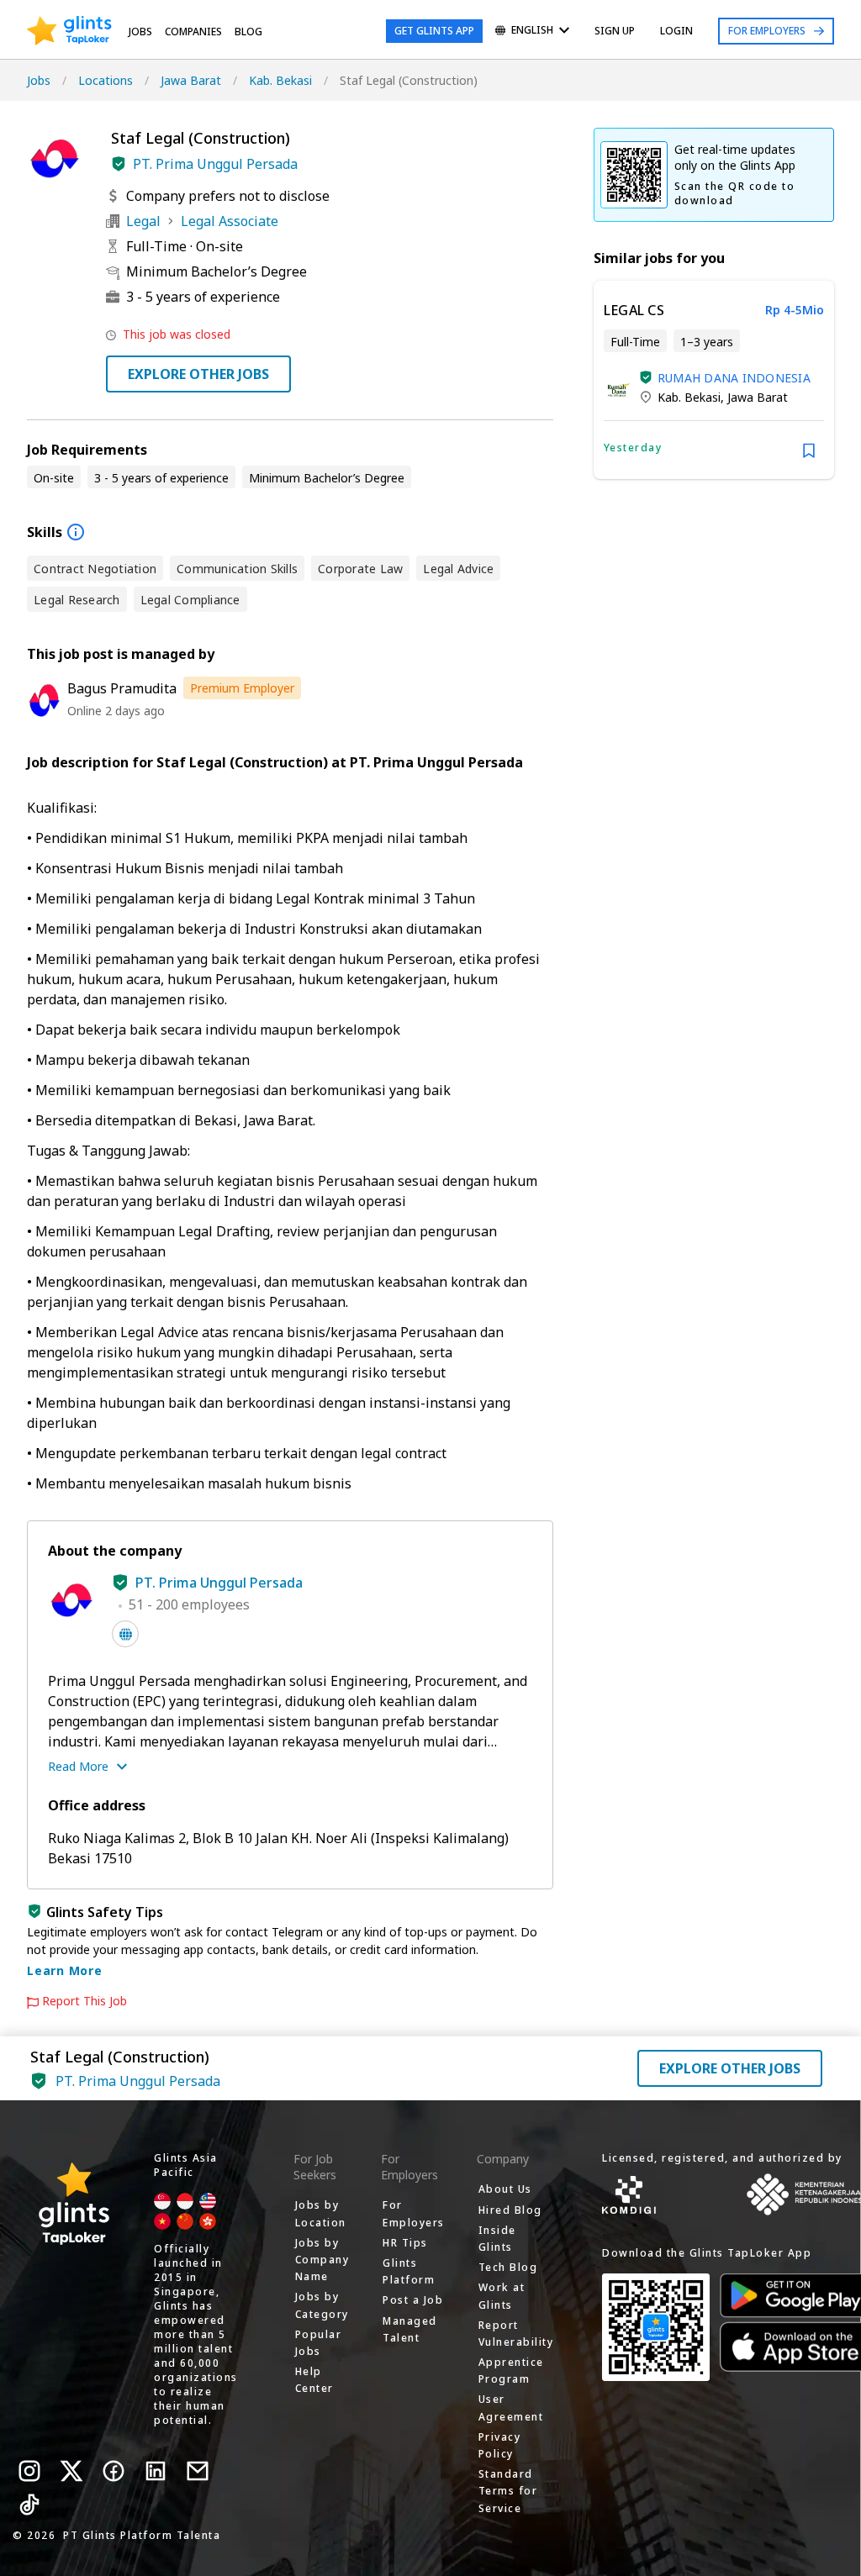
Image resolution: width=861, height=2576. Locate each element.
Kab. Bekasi (280, 80)
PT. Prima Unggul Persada (215, 164)
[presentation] (69, 31)
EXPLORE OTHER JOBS (198, 374)
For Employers (767, 31)
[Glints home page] (69, 31)
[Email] (198, 2471)
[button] (119, 164)
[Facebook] (114, 2471)
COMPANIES (193, 32)
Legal (143, 221)
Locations (106, 80)
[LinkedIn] (156, 2471)
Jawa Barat (191, 80)
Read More (78, 1766)
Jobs (140, 32)
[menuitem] (532, 32)
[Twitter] (71, 2471)
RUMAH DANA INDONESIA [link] (734, 378)
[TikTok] (29, 2505)
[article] (714, 380)
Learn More (65, 1970)
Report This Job (85, 2001)
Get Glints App (434, 31)
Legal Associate (230, 221)
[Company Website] (125, 1634)
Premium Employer (242, 688)
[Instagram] (29, 2471)
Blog (248, 32)
